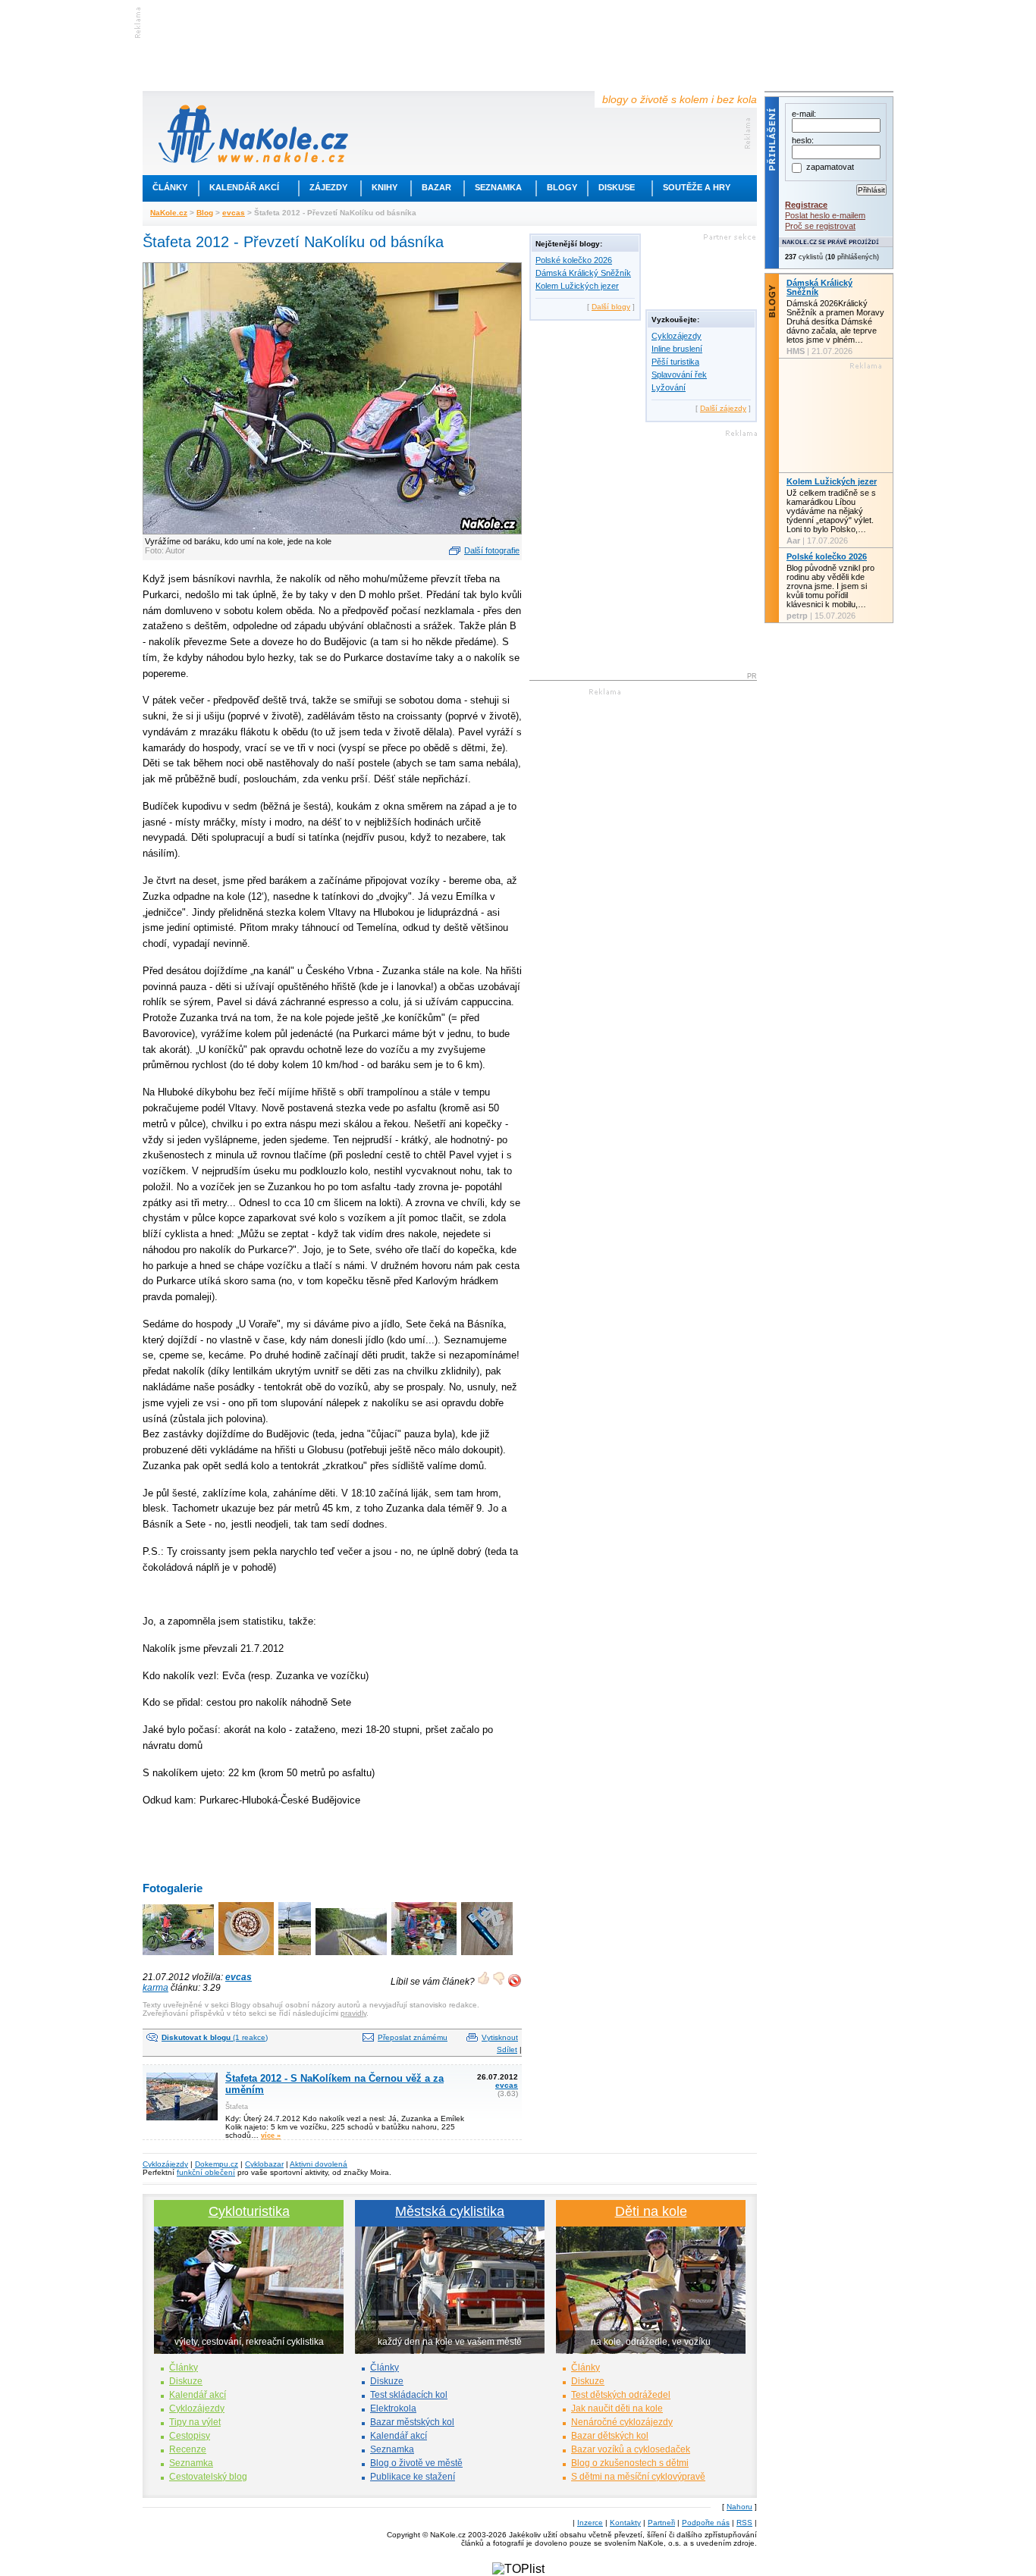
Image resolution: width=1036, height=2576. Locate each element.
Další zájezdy (723, 408)
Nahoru (739, 2507)
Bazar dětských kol (610, 2436)
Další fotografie (492, 550)
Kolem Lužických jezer (577, 286)
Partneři (661, 2523)
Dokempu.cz (217, 2164)
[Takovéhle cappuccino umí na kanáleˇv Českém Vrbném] (247, 1956)
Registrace (806, 205)
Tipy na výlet (195, 2422)
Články (170, 187)
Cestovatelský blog (208, 2477)
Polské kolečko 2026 (574, 260)
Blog (205, 213)
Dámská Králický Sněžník (583, 273)
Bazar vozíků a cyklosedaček (631, 2449)
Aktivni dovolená (319, 2164)
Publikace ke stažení (413, 2477)
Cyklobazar (264, 2164)
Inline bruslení (677, 349)
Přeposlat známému (413, 2037)
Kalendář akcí (244, 187)
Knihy (385, 187)
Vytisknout (500, 2037)
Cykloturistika (249, 2211)
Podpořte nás (706, 2523)
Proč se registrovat (820, 226)
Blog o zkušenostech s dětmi (630, 2463)
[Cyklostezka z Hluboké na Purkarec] (352, 1956)
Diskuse (617, 187)
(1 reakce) (215, 2037)
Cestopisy (190, 2436)
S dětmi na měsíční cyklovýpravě (638, 2477)
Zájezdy (328, 187)
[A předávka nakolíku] (425, 1956)
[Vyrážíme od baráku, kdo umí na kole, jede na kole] (179, 1956)
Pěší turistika (675, 362)
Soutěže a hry (697, 187)
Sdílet (507, 2050)
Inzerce (590, 2523)
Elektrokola (393, 2408)
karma (155, 1988)
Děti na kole (651, 2211)
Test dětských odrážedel (621, 2395)
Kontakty (625, 2523)
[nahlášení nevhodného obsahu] (515, 1981)
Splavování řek (679, 374)
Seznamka (498, 187)
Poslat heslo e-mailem (825, 215)
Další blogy (611, 307)
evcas (234, 213)
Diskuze (186, 2381)
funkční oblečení (206, 2172)
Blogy (562, 187)
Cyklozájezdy (677, 336)
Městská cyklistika (450, 2211)
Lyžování (669, 387)
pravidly (353, 2013)
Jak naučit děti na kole (617, 2408)
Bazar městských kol (412, 2422)
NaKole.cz (169, 213)
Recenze (188, 2449)
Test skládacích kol (409, 2395)
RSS (744, 2523)
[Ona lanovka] (296, 1956)
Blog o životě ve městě (416, 2463)
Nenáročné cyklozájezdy (622, 2422)
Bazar (436, 187)
